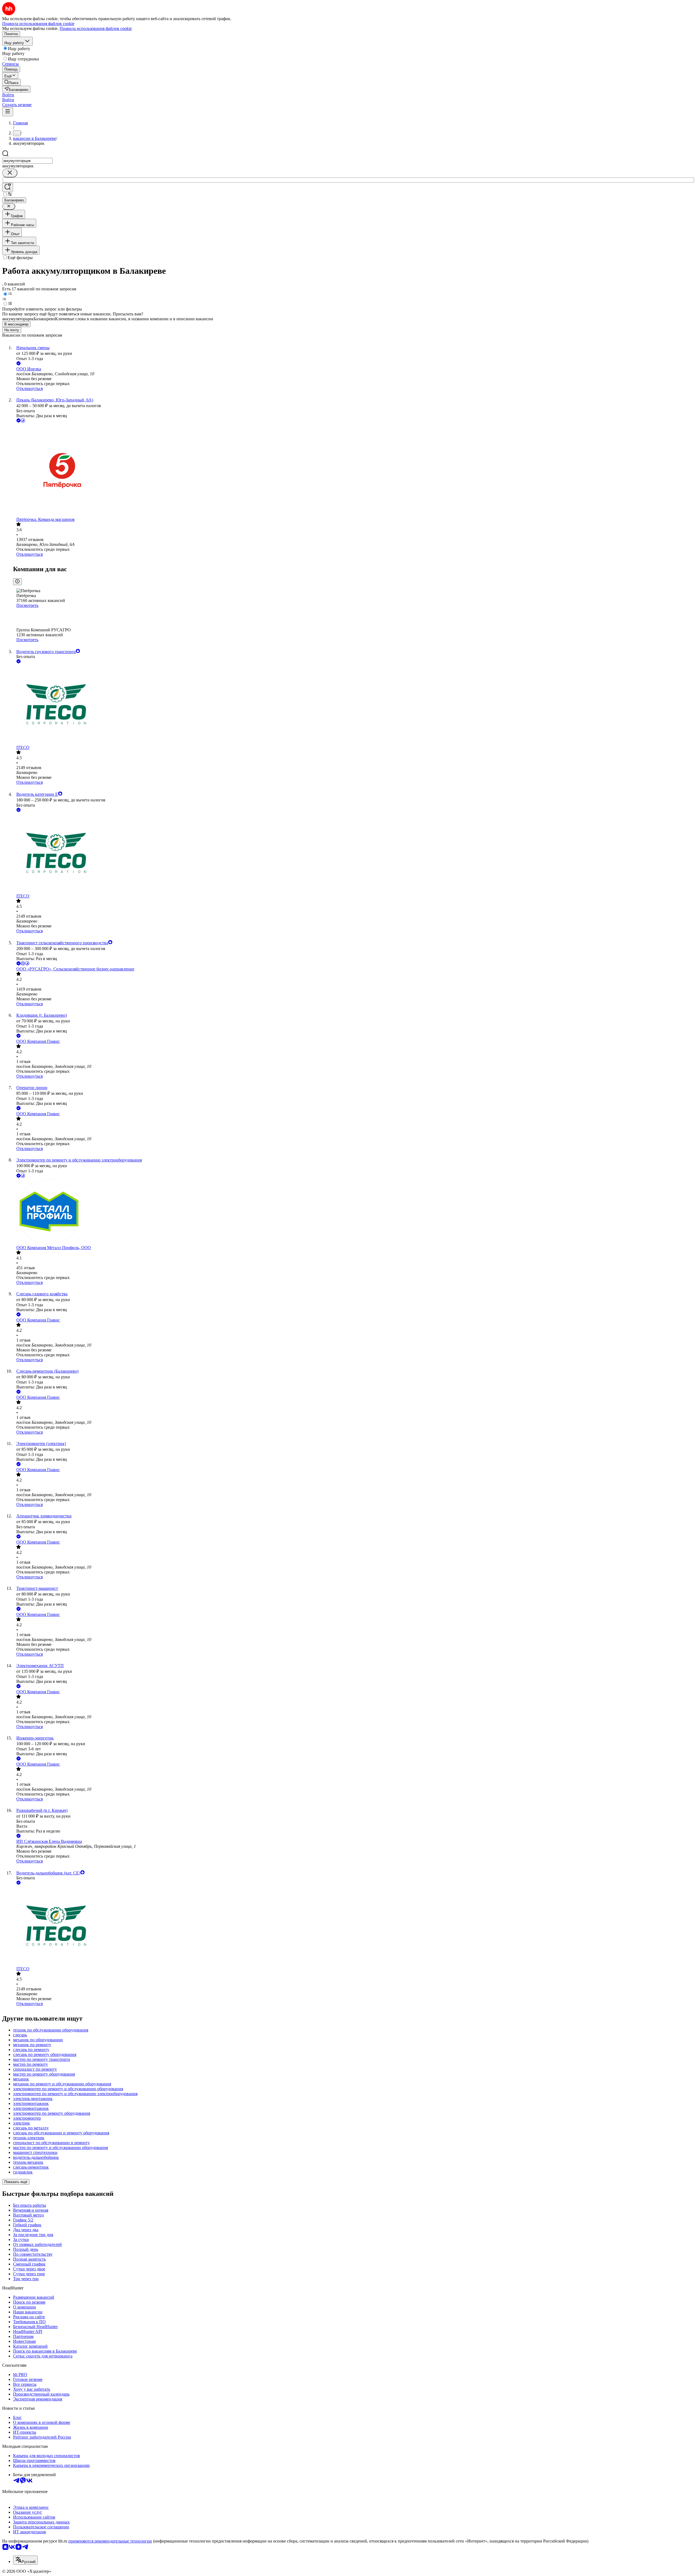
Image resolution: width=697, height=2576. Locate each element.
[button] (8, 95)
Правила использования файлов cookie (96, 28)
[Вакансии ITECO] (354, 705)
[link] (11, 82)
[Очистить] (10, 173)
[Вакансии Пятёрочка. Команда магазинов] (354, 470)
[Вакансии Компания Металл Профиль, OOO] (354, 1212)
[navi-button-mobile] (8, 112)
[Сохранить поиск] (8, 187)
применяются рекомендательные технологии (110, 2541)
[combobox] (27, 161)
